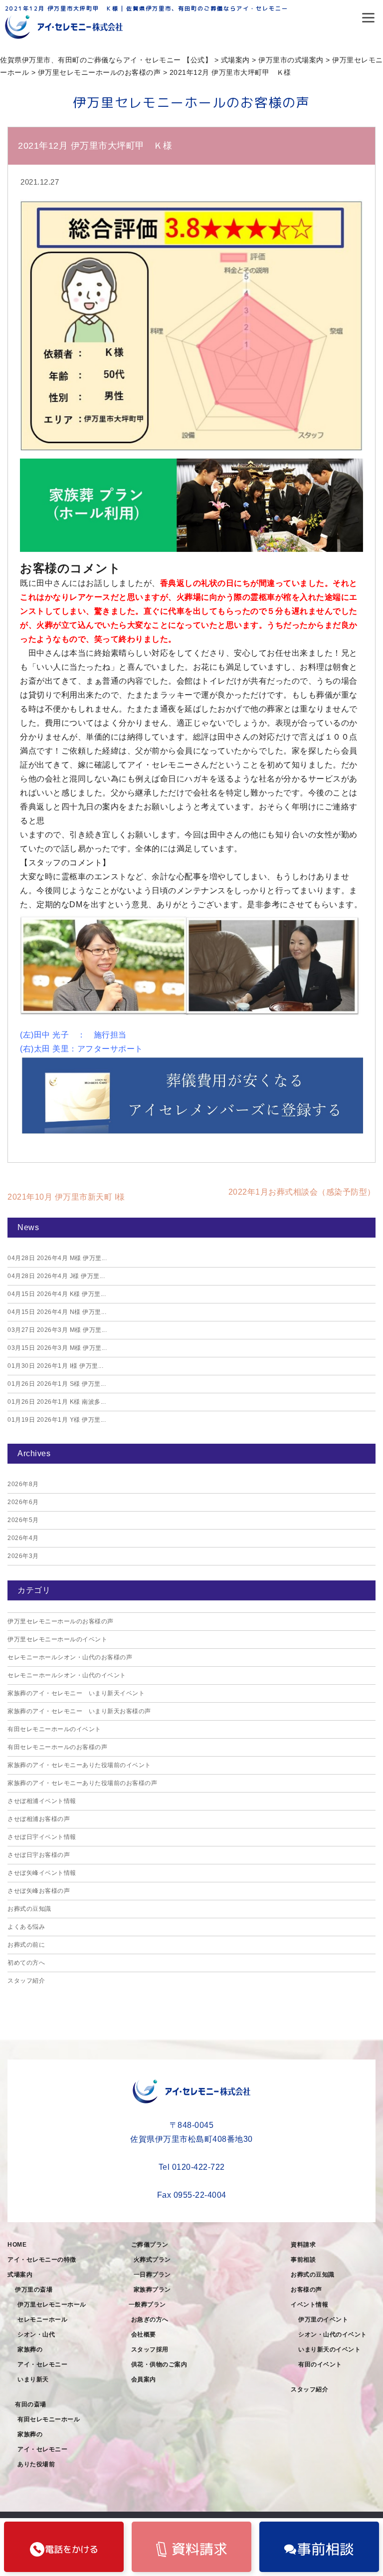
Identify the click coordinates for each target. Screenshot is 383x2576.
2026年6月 (23, 1502)
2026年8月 (23, 1484)
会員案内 (144, 2379)
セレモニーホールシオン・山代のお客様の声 (70, 1657)
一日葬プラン (152, 2275)
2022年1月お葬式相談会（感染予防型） (302, 1192)
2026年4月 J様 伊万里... (56, 1276)
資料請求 (303, 2245)
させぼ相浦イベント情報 (42, 1801)
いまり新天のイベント (329, 2349)
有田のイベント (320, 2364)
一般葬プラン (147, 2305)
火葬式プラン (152, 2260)
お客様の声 (306, 2290)
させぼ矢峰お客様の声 (39, 1891)
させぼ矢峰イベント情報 (42, 1873)
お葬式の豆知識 (29, 1909)
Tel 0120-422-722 (192, 2167)
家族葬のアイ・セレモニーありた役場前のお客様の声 (82, 1783)
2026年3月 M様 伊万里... (57, 1330)
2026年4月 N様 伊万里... (57, 1312)
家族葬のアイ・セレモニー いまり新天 (46, 2364)
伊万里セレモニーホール (52, 2305)
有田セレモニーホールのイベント (54, 1729)
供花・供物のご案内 (159, 2364)
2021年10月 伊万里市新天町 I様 (66, 1197)
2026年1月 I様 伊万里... (55, 1366)
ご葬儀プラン (150, 2245)
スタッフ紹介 (26, 1981)
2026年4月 (23, 1538)
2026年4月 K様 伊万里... (57, 1294)
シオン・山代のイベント (333, 2334)
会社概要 (144, 2334)
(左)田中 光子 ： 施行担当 (73, 1035)
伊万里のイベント (323, 2319)
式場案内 (20, 2275)
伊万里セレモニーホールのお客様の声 (61, 1621)
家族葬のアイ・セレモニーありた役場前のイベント (79, 1765)
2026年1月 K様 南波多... (57, 1402)
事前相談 (303, 2260)
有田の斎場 (31, 2404)
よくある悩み (26, 1927)
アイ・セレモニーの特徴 (42, 2260)
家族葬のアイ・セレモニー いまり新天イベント (76, 1693)
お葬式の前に (26, 1945)
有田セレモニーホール (49, 2419)
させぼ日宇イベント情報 (42, 1837)
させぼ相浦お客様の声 (39, 1819)
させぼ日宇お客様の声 (39, 1855)
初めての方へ (26, 1963)
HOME (17, 2245)
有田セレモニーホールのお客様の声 (57, 1747)
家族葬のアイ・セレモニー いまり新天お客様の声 (79, 1711)
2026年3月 (23, 1556)
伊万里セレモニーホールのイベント (57, 1639)
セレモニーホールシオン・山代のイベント (67, 1675)
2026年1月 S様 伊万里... (57, 1384)
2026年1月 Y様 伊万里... (57, 1420)
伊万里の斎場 (34, 2290)
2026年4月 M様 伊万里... (57, 1258)
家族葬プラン (152, 2290)
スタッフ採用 (150, 2349)
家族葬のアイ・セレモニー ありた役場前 (46, 2449)
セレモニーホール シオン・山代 (46, 2327)
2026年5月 (23, 1520)
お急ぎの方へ (150, 2319)
